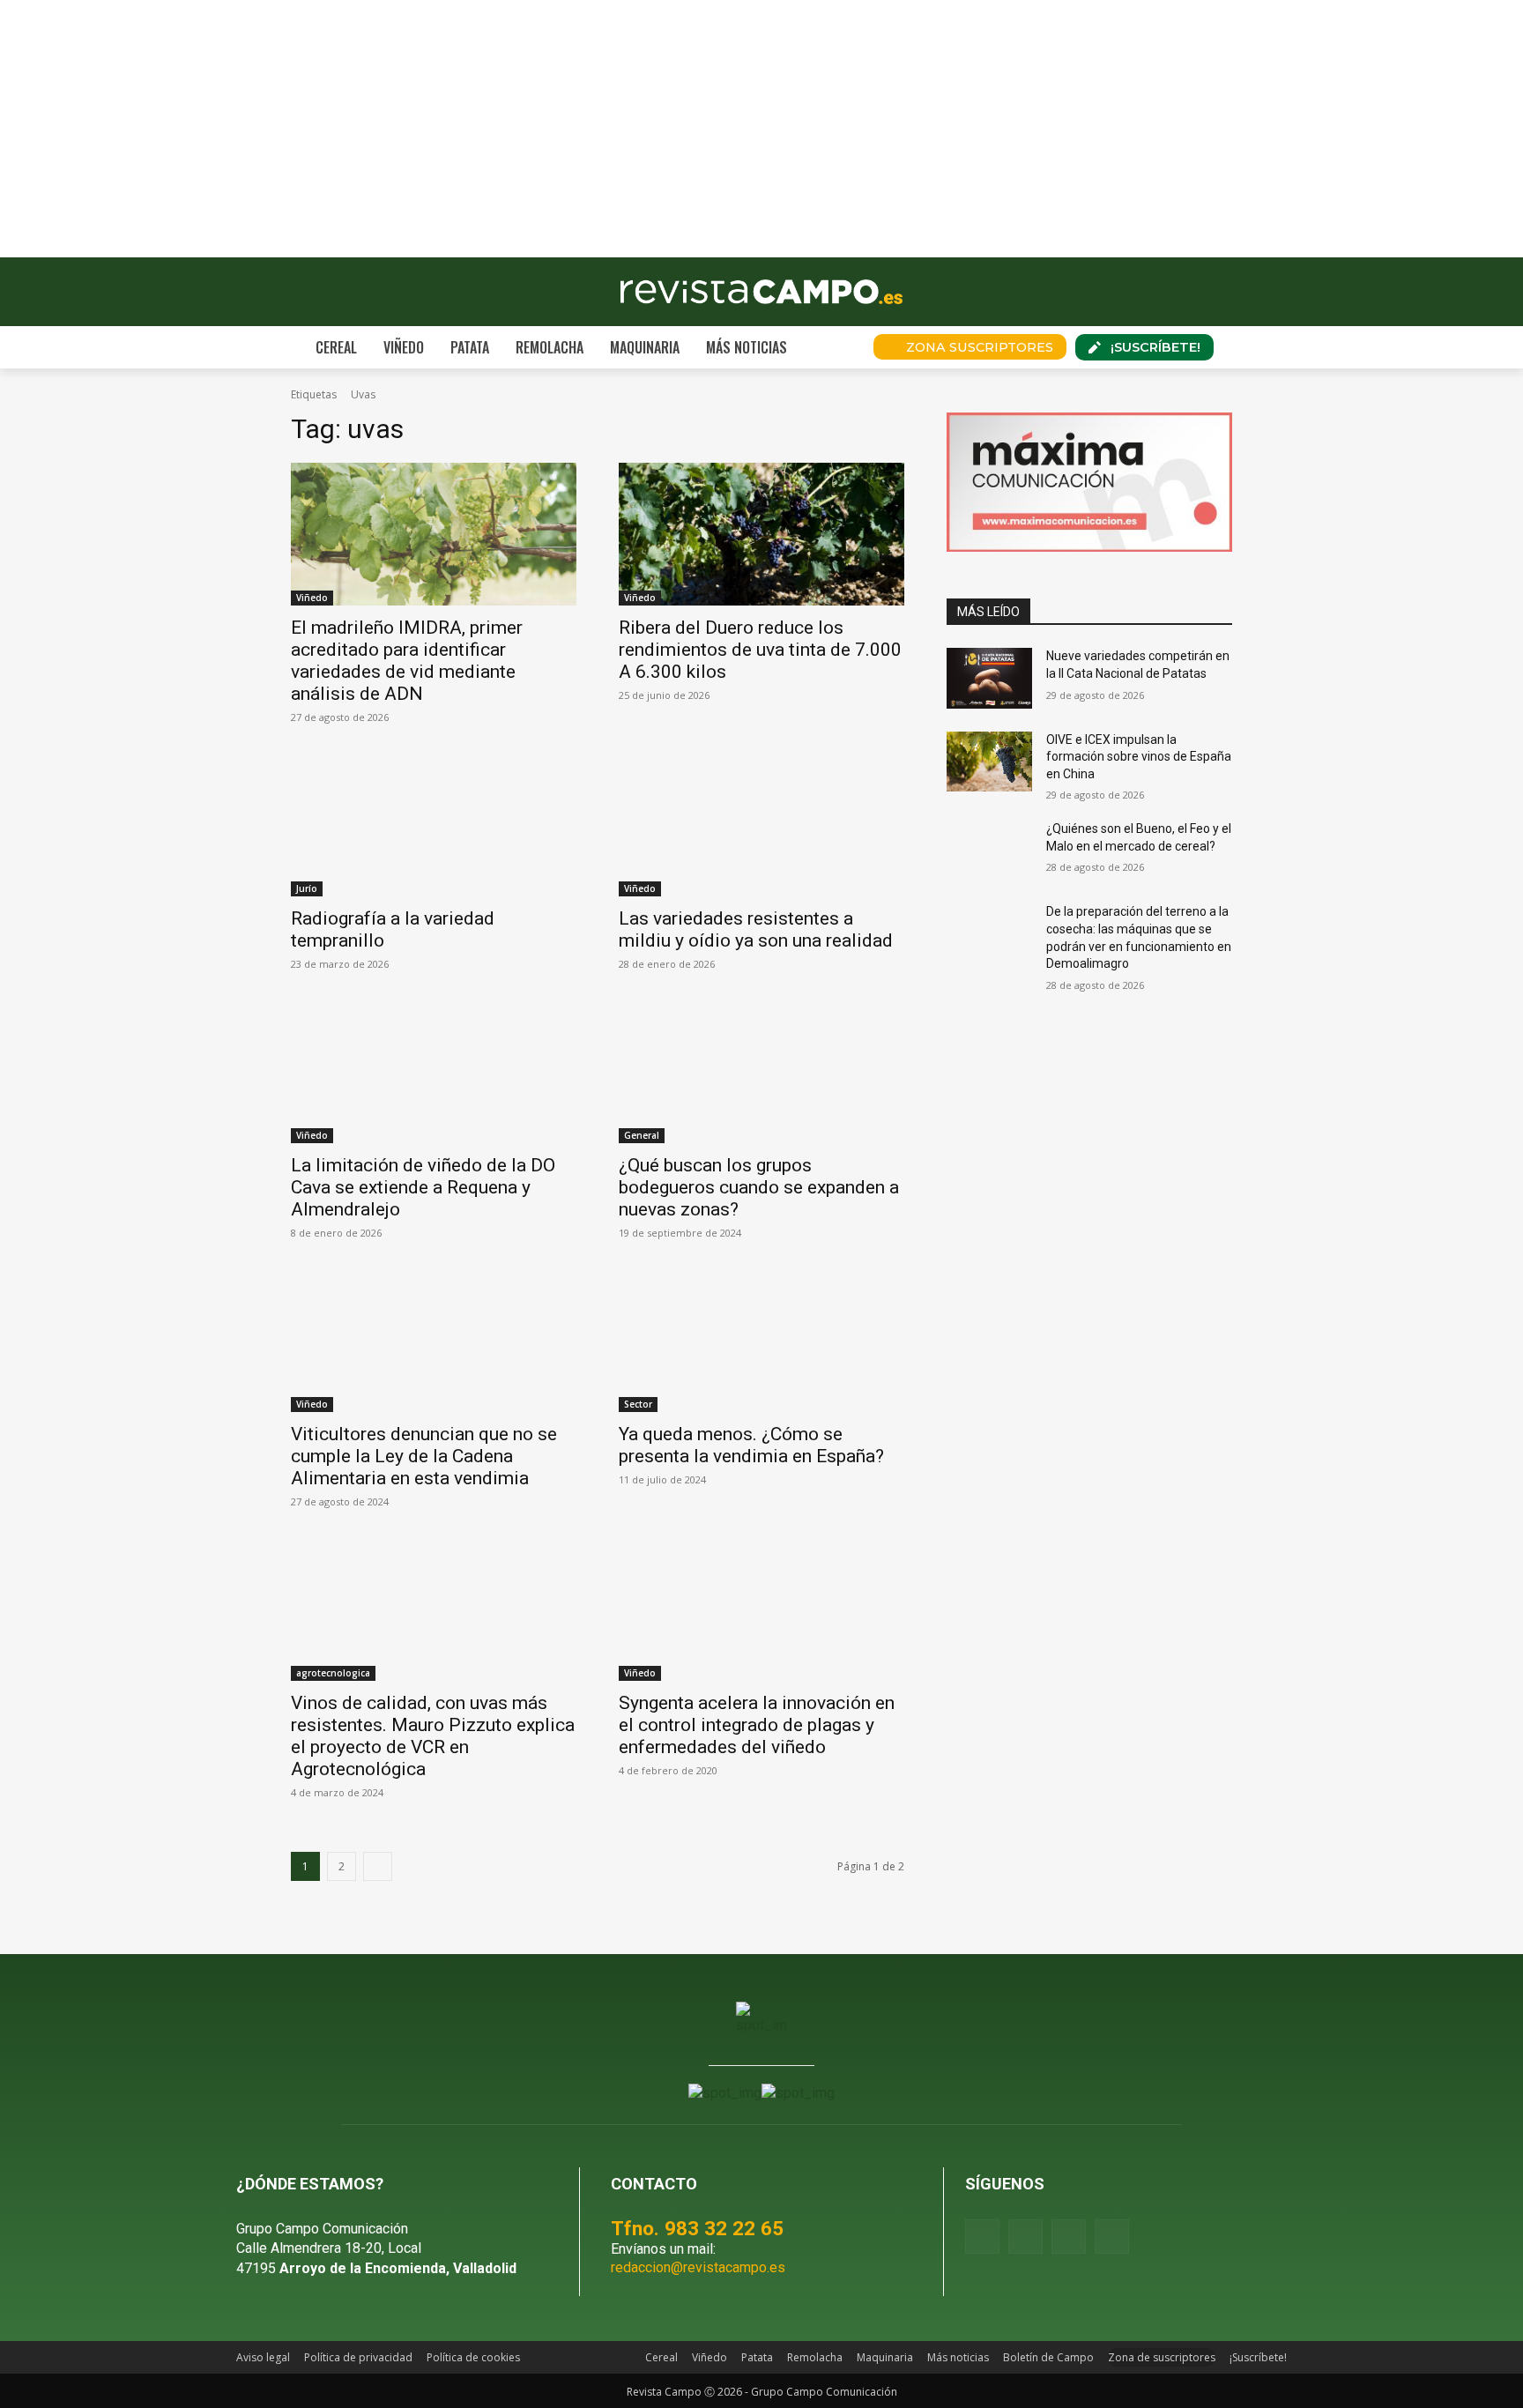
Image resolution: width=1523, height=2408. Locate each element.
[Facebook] (982, 2237)
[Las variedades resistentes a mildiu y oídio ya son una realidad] (761, 825)
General (642, 1135)
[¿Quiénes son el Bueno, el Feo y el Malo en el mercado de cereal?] (989, 851)
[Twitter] (1112, 2237)
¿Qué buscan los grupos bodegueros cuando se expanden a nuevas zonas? (759, 1187)
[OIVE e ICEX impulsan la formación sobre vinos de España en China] (989, 762)
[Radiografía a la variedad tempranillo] (434, 825)
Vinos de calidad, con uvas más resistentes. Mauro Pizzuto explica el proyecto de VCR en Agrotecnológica (433, 1736)
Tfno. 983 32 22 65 (697, 2228)
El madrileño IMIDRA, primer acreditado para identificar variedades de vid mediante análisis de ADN (407, 661)
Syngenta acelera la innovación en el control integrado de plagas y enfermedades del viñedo (757, 1725)
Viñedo (312, 598)
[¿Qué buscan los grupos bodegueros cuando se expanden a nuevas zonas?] (761, 1072)
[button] (836, 347)
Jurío (307, 888)
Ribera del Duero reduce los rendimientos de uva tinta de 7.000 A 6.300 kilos (760, 650)
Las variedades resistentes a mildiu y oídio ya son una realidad (756, 929)
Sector (638, 1404)
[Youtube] (1069, 2237)
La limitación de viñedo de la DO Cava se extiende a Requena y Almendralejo (423, 1187)
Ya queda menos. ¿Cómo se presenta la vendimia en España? (751, 1445)
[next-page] (378, 1866)
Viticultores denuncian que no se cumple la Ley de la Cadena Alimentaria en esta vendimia (424, 1456)
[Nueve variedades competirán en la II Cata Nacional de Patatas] (989, 678)
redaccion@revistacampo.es (698, 2267)
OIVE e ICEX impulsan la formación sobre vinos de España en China (1139, 757)
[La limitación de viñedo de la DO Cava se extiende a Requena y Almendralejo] (434, 1072)
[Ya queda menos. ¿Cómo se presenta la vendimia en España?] (761, 1341)
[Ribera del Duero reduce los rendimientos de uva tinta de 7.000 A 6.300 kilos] (761, 534)
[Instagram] (1025, 2237)
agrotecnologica (333, 1673)
